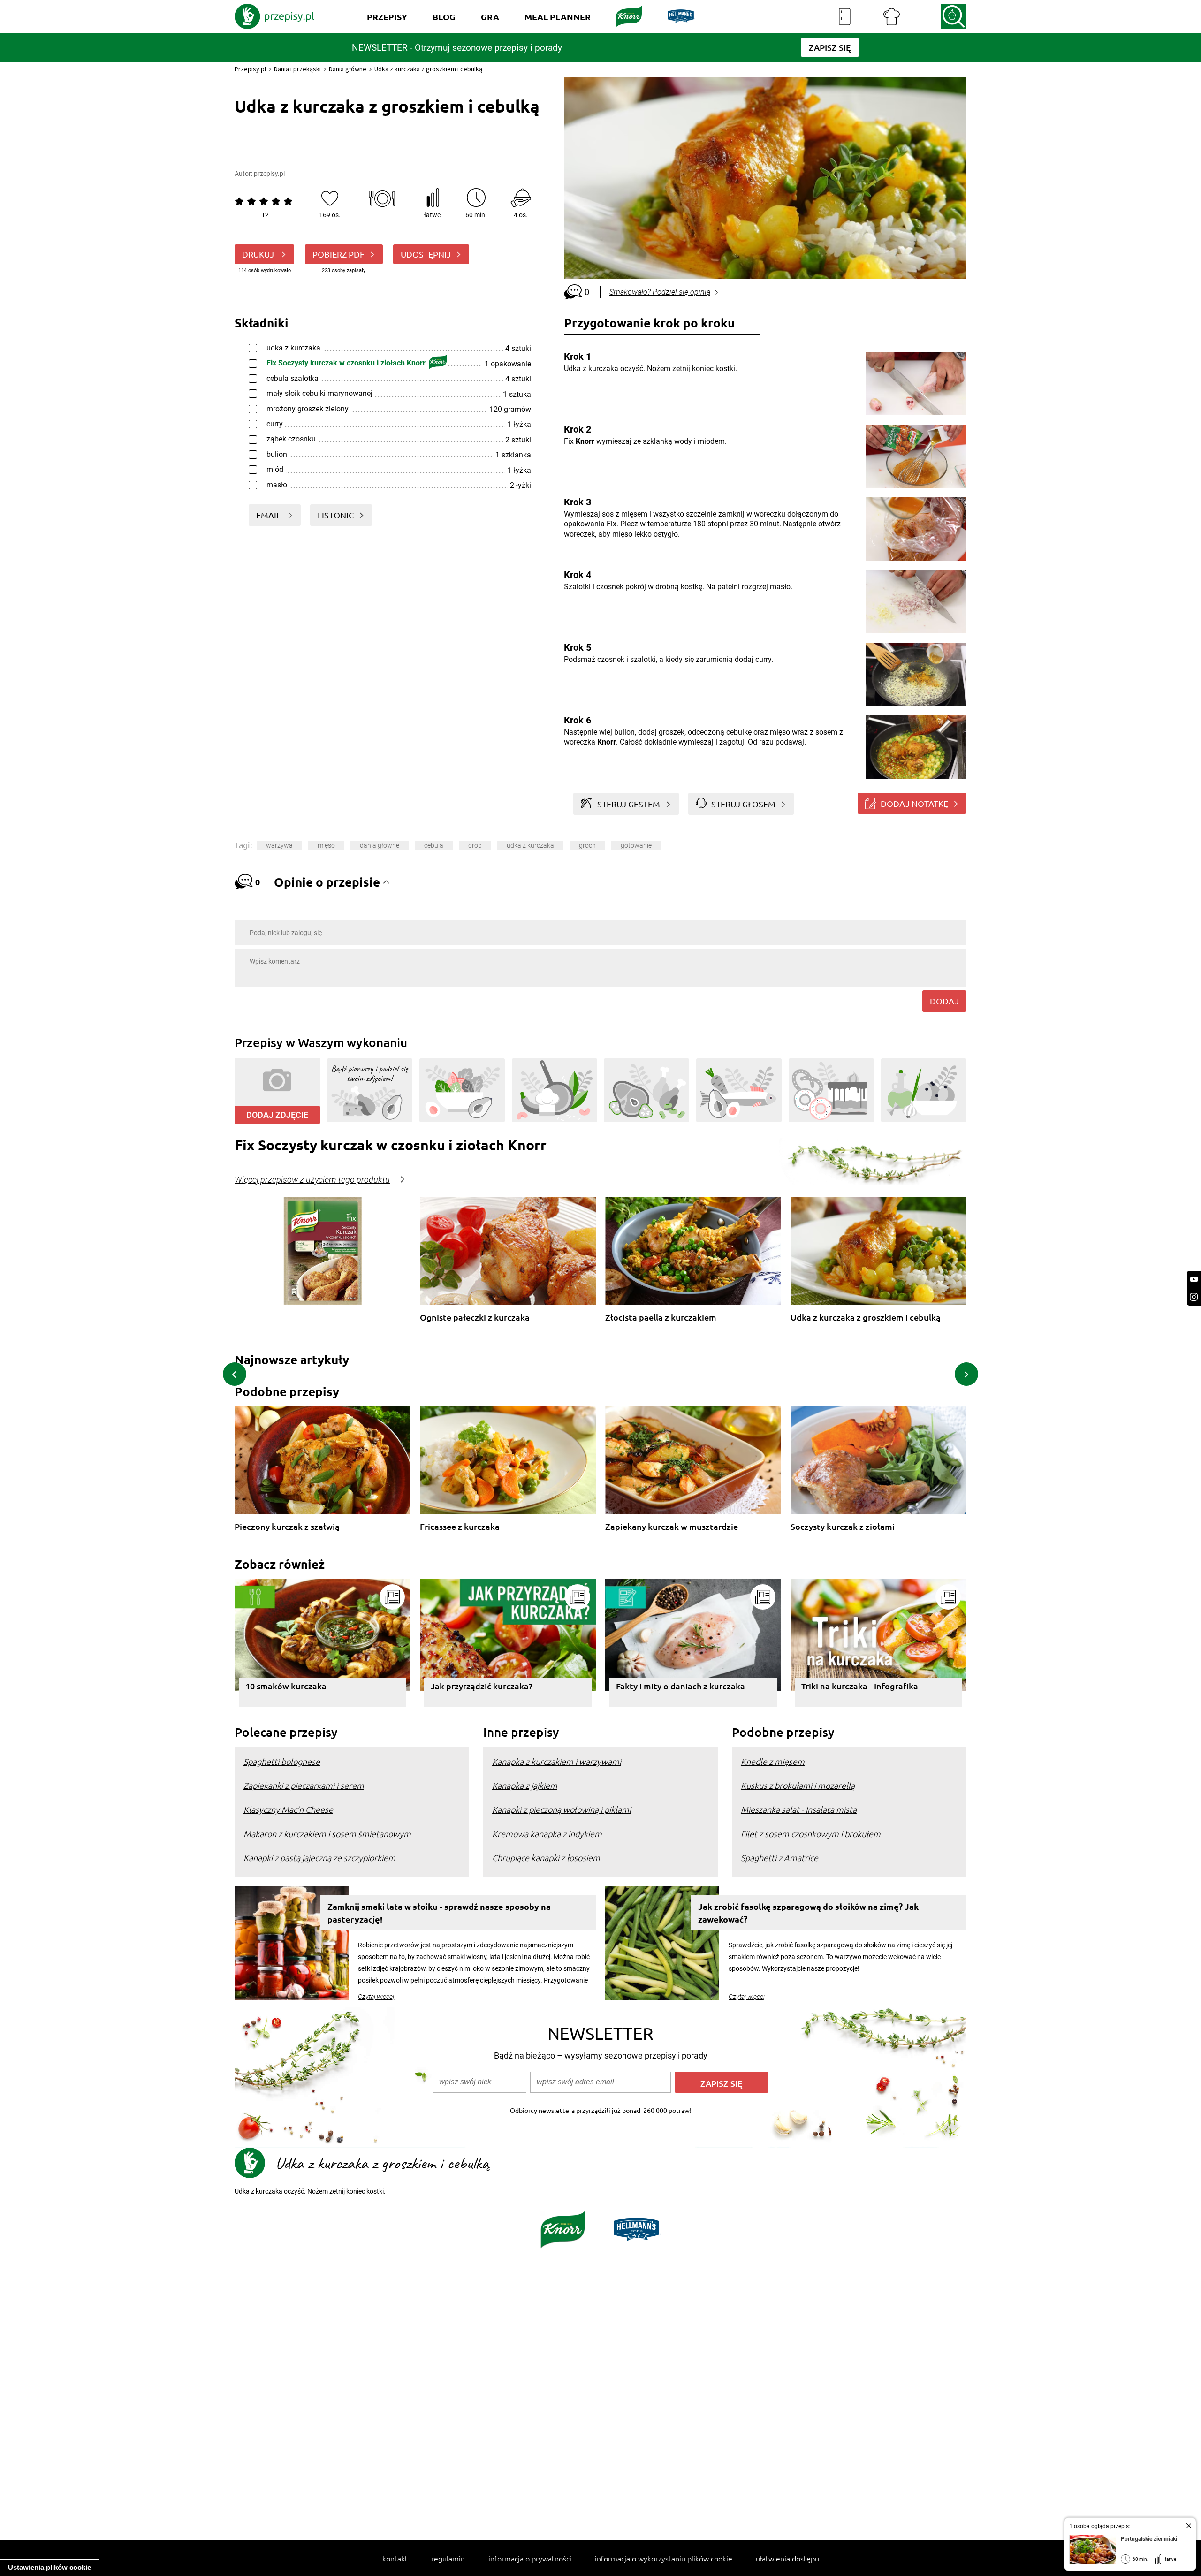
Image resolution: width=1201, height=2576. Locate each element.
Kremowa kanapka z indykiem (547, 1834)
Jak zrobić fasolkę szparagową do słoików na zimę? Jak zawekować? (808, 1913)
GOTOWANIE (636, 845)
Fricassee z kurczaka (460, 1527)
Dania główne (348, 69)
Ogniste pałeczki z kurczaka (475, 1318)
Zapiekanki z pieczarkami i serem (304, 1785)
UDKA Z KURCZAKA (530, 845)
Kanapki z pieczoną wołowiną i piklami (562, 1809)
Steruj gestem (629, 804)
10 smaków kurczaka (286, 1686)
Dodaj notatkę (914, 803)
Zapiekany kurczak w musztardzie (672, 1527)
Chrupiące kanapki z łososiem (546, 1858)
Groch (587, 845)
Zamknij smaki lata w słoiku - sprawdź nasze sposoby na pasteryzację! (439, 1913)
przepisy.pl (269, 174)
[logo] (274, 16)
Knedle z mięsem (773, 1761)
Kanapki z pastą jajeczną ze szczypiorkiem (319, 1858)
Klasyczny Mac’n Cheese (288, 1809)
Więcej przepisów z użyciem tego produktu (312, 1180)
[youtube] (1194, 1280)
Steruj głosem (743, 804)
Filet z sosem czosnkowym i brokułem (811, 1834)
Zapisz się (722, 2083)
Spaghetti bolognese (282, 1761)
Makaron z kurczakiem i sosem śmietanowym (327, 1834)
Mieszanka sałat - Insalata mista (799, 1809)
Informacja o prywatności (530, 2558)
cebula (434, 845)
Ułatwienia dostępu (787, 2558)
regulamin (448, 2558)
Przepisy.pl (250, 69)
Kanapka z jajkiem (525, 1785)
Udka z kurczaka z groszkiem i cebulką (866, 1318)
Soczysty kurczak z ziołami (843, 1527)
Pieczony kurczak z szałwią (287, 1527)
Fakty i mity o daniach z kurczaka (680, 1686)
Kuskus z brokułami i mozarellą (798, 1785)
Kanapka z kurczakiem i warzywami (557, 1761)
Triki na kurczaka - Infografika (860, 1686)
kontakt (395, 2558)
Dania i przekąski (297, 69)
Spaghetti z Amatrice (779, 1858)
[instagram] (1194, 1297)
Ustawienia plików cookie (49, 2567)
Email (269, 515)
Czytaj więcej (376, 1997)
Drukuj (259, 254)
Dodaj (944, 1001)
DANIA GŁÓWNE (380, 845)
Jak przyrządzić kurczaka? (482, 1686)
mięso (326, 845)
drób (475, 845)
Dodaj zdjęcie (277, 1115)
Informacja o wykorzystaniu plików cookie (664, 2558)
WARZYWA (279, 845)
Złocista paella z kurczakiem (661, 1318)
